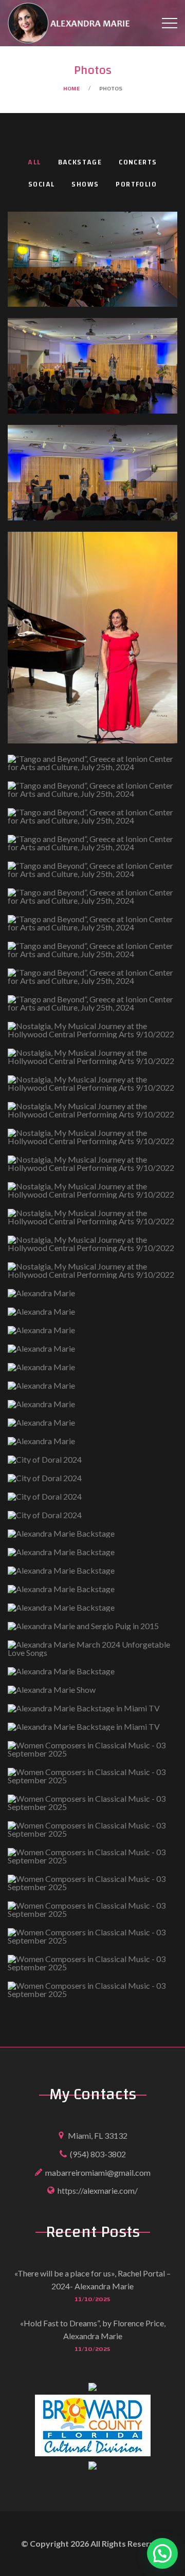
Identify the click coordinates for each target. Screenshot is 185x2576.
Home (71, 88)
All (34, 163)
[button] (162, 2553)
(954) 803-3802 (98, 2154)
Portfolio (136, 185)
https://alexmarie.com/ (98, 2190)
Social (41, 185)
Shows (85, 185)
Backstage (80, 163)
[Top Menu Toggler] (170, 23)
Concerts (138, 163)
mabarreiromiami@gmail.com (98, 2172)
